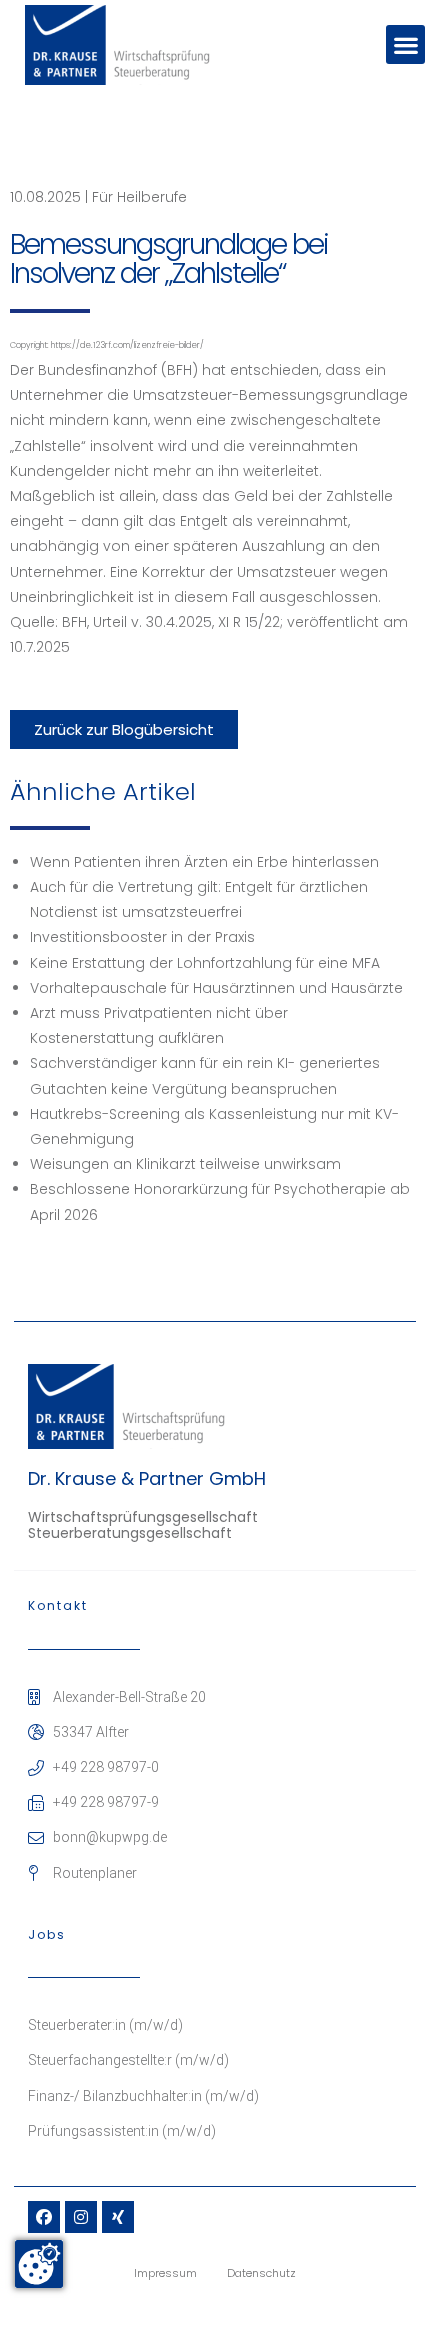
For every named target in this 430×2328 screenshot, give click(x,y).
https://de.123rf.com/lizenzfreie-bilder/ (127, 345)
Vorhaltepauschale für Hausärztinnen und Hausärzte (216, 988)
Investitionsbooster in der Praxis (142, 937)
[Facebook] (44, 2217)
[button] (405, 44)
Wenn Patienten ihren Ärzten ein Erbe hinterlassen (204, 862)
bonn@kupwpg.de (110, 1837)
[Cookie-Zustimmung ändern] (39, 2264)
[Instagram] (81, 2217)
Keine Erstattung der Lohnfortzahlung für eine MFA (205, 963)
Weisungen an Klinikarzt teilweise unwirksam (185, 1164)
